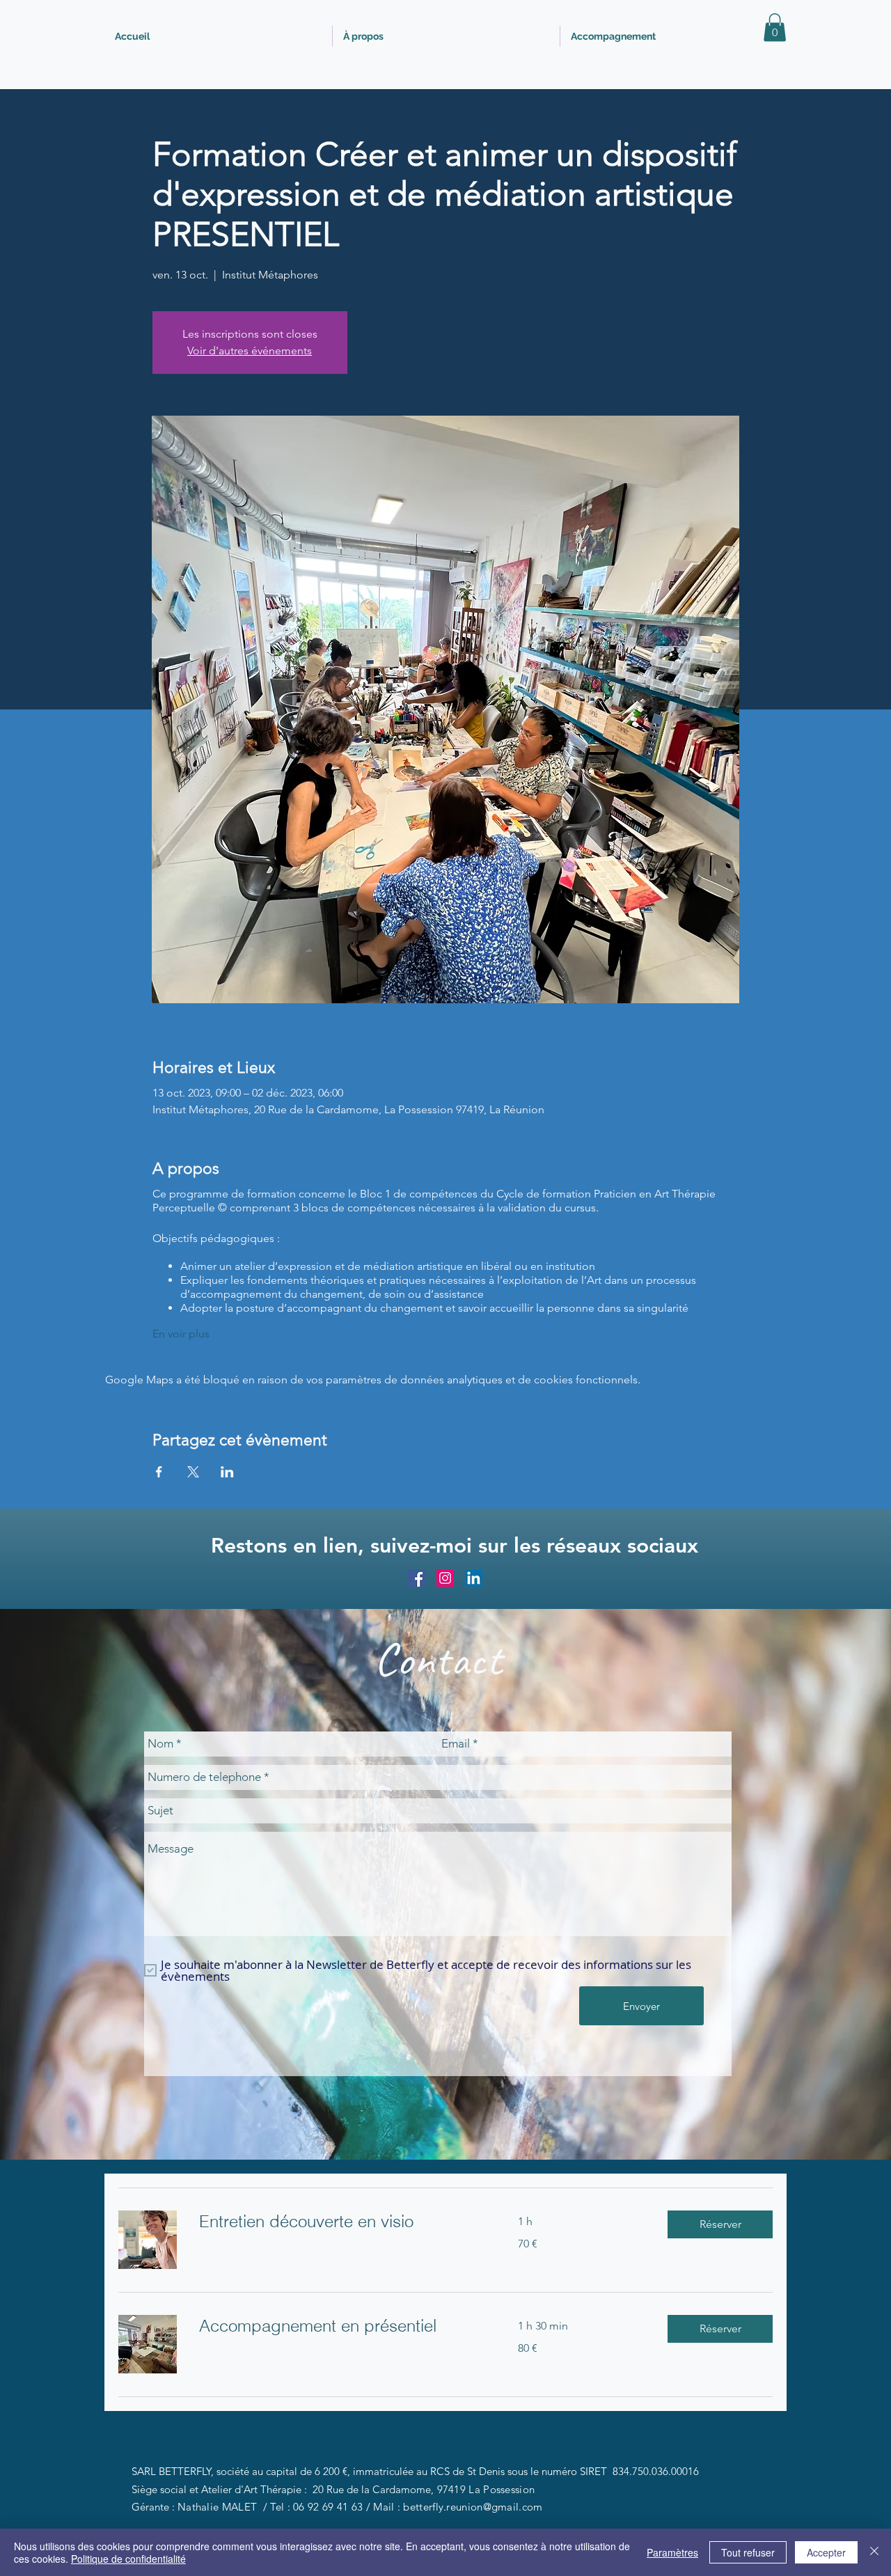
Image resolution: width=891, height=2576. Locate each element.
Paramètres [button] (672, 2552)
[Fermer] (874, 2552)
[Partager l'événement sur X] (193, 1472)
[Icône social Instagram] (445, 1578)
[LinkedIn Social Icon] (474, 1578)
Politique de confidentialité (128, 2559)
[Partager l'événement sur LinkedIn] (227, 1472)
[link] (342, 2222)
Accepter (826, 2552)
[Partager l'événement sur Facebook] (159, 1472)
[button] (775, 28)
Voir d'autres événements (250, 351)
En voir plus (181, 1334)
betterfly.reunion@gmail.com (473, 2507)
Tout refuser (748, 2552)
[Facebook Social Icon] (417, 1578)
